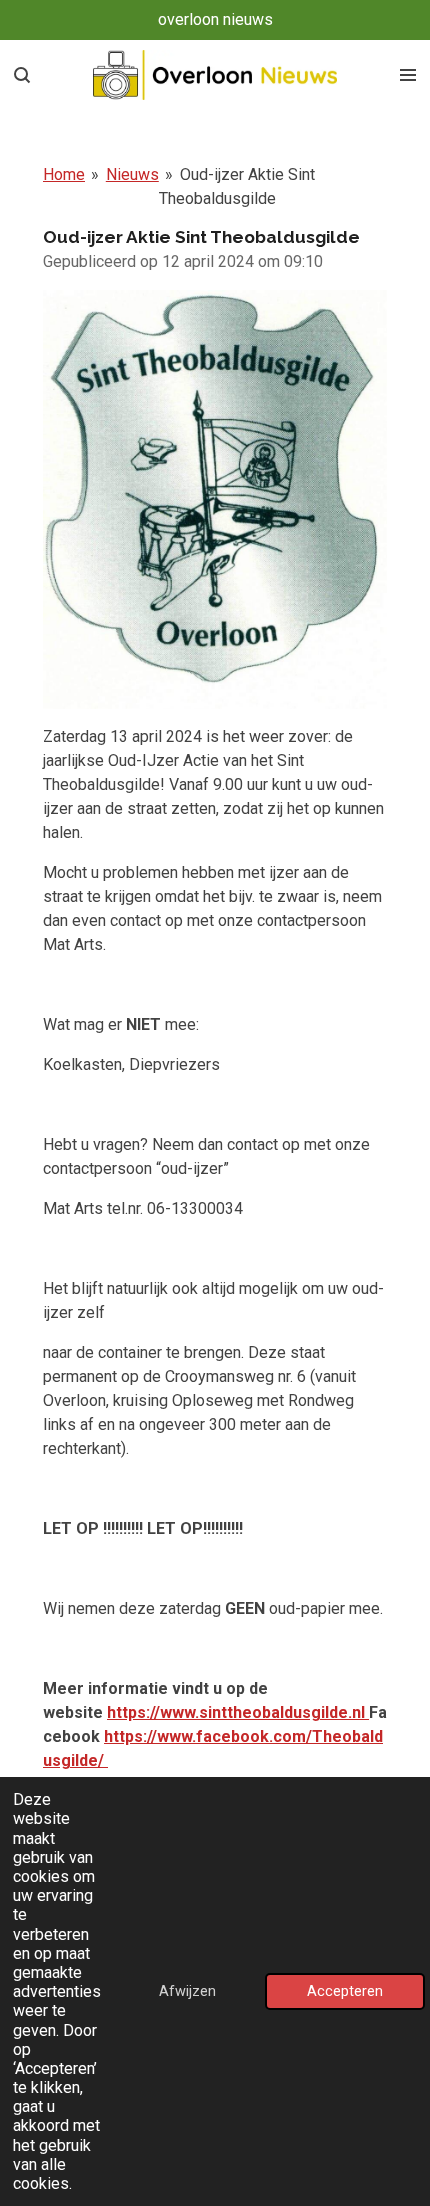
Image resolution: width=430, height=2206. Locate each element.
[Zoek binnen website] (22, 75)
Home (64, 174)
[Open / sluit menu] (408, 75)
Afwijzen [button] (187, 1991)
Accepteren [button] (345, 1991)
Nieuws (132, 174)
